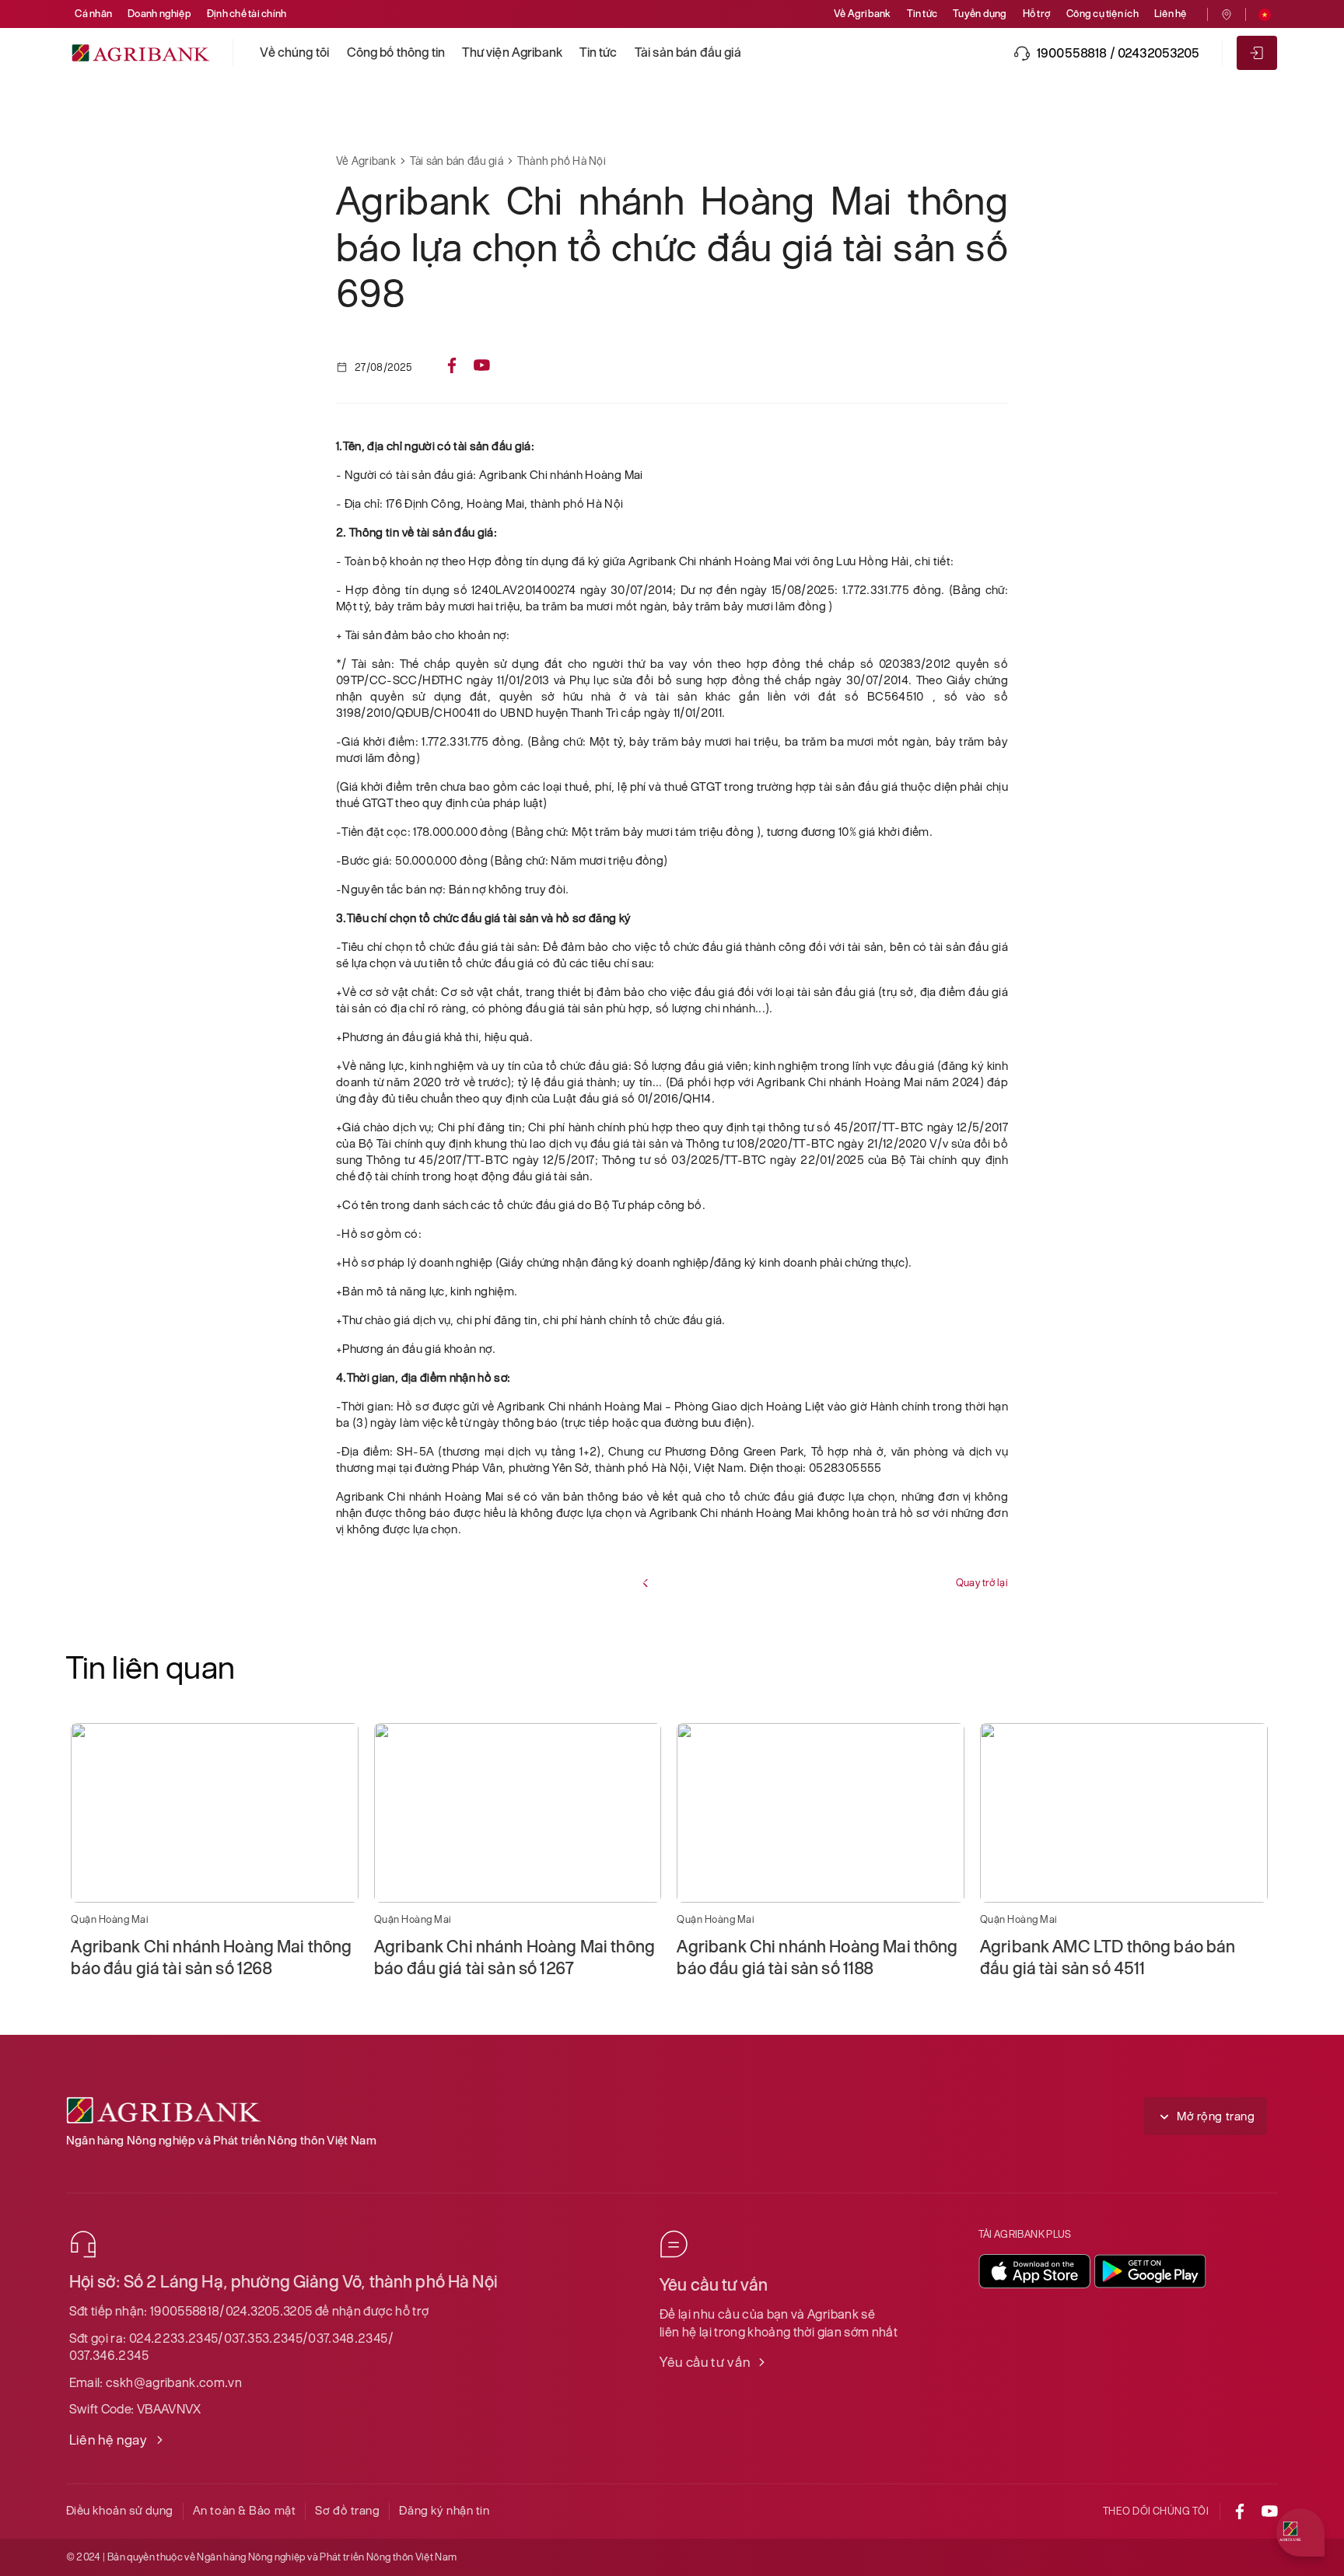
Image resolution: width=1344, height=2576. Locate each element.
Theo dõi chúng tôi (1156, 2511)
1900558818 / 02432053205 (1118, 53)
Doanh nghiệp (159, 14)
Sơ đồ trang (347, 2510)
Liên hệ (1171, 14)
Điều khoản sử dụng (120, 2510)
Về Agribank (863, 14)
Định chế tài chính (247, 14)
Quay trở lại (982, 1583)
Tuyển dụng (980, 14)
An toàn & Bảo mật (245, 2510)
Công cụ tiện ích (1102, 14)
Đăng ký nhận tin (444, 2510)
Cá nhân (93, 14)
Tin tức (922, 14)
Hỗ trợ (1037, 14)
